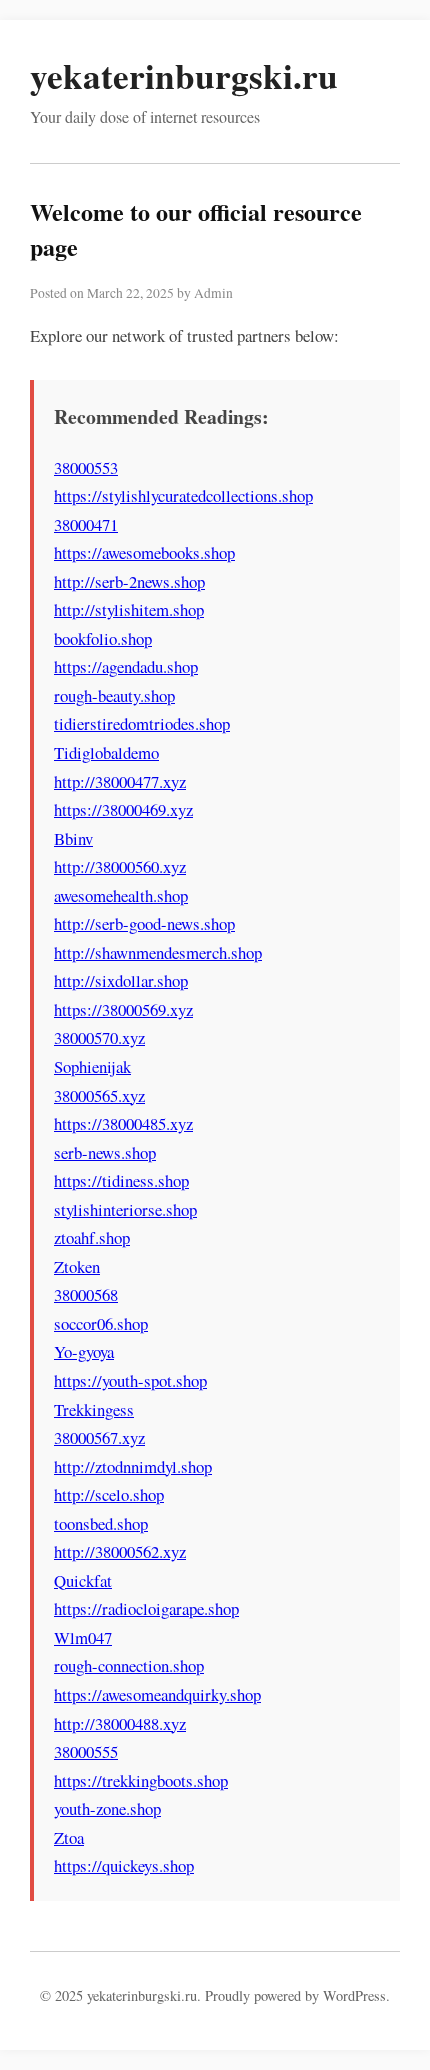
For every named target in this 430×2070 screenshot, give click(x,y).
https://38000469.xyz (123, 809)
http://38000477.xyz (120, 781)
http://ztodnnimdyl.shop (133, 1466)
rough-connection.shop (129, 1665)
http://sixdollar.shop (121, 980)
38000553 (86, 467)
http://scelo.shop (109, 1494)
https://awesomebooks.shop (144, 552)
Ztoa (69, 1837)
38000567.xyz (99, 1437)
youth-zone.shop (107, 1808)
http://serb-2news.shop (129, 581)
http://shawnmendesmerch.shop (158, 952)
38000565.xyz (99, 1095)
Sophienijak (92, 1066)
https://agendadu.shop (126, 666)
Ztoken (77, 1266)
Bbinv (73, 838)
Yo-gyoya (84, 1351)
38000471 (86, 524)
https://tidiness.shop (121, 1180)
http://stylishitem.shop (129, 609)
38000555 (86, 1751)
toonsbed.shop (101, 1523)
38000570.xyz (99, 1037)
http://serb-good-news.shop (144, 923)
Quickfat (83, 1580)
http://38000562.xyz (120, 1551)
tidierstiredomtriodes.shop (142, 723)
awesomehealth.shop (121, 895)
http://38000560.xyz (120, 866)
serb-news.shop (105, 1152)
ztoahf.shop (92, 1237)
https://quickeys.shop (124, 1865)
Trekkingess (94, 1409)
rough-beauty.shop (114, 695)
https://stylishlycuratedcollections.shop (183, 495)
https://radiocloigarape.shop (146, 1608)
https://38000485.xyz (123, 1123)
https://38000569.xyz (123, 1009)
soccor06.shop (101, 1323)
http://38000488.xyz (120, 1723)
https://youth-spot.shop (130, 1380)
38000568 (86, 1294)
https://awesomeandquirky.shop (157, 1694)
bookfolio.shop (103, 638)
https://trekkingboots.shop (141, 1780)
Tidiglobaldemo (106, 752)
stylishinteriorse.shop (125, 1209)
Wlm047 (83, 1637)
